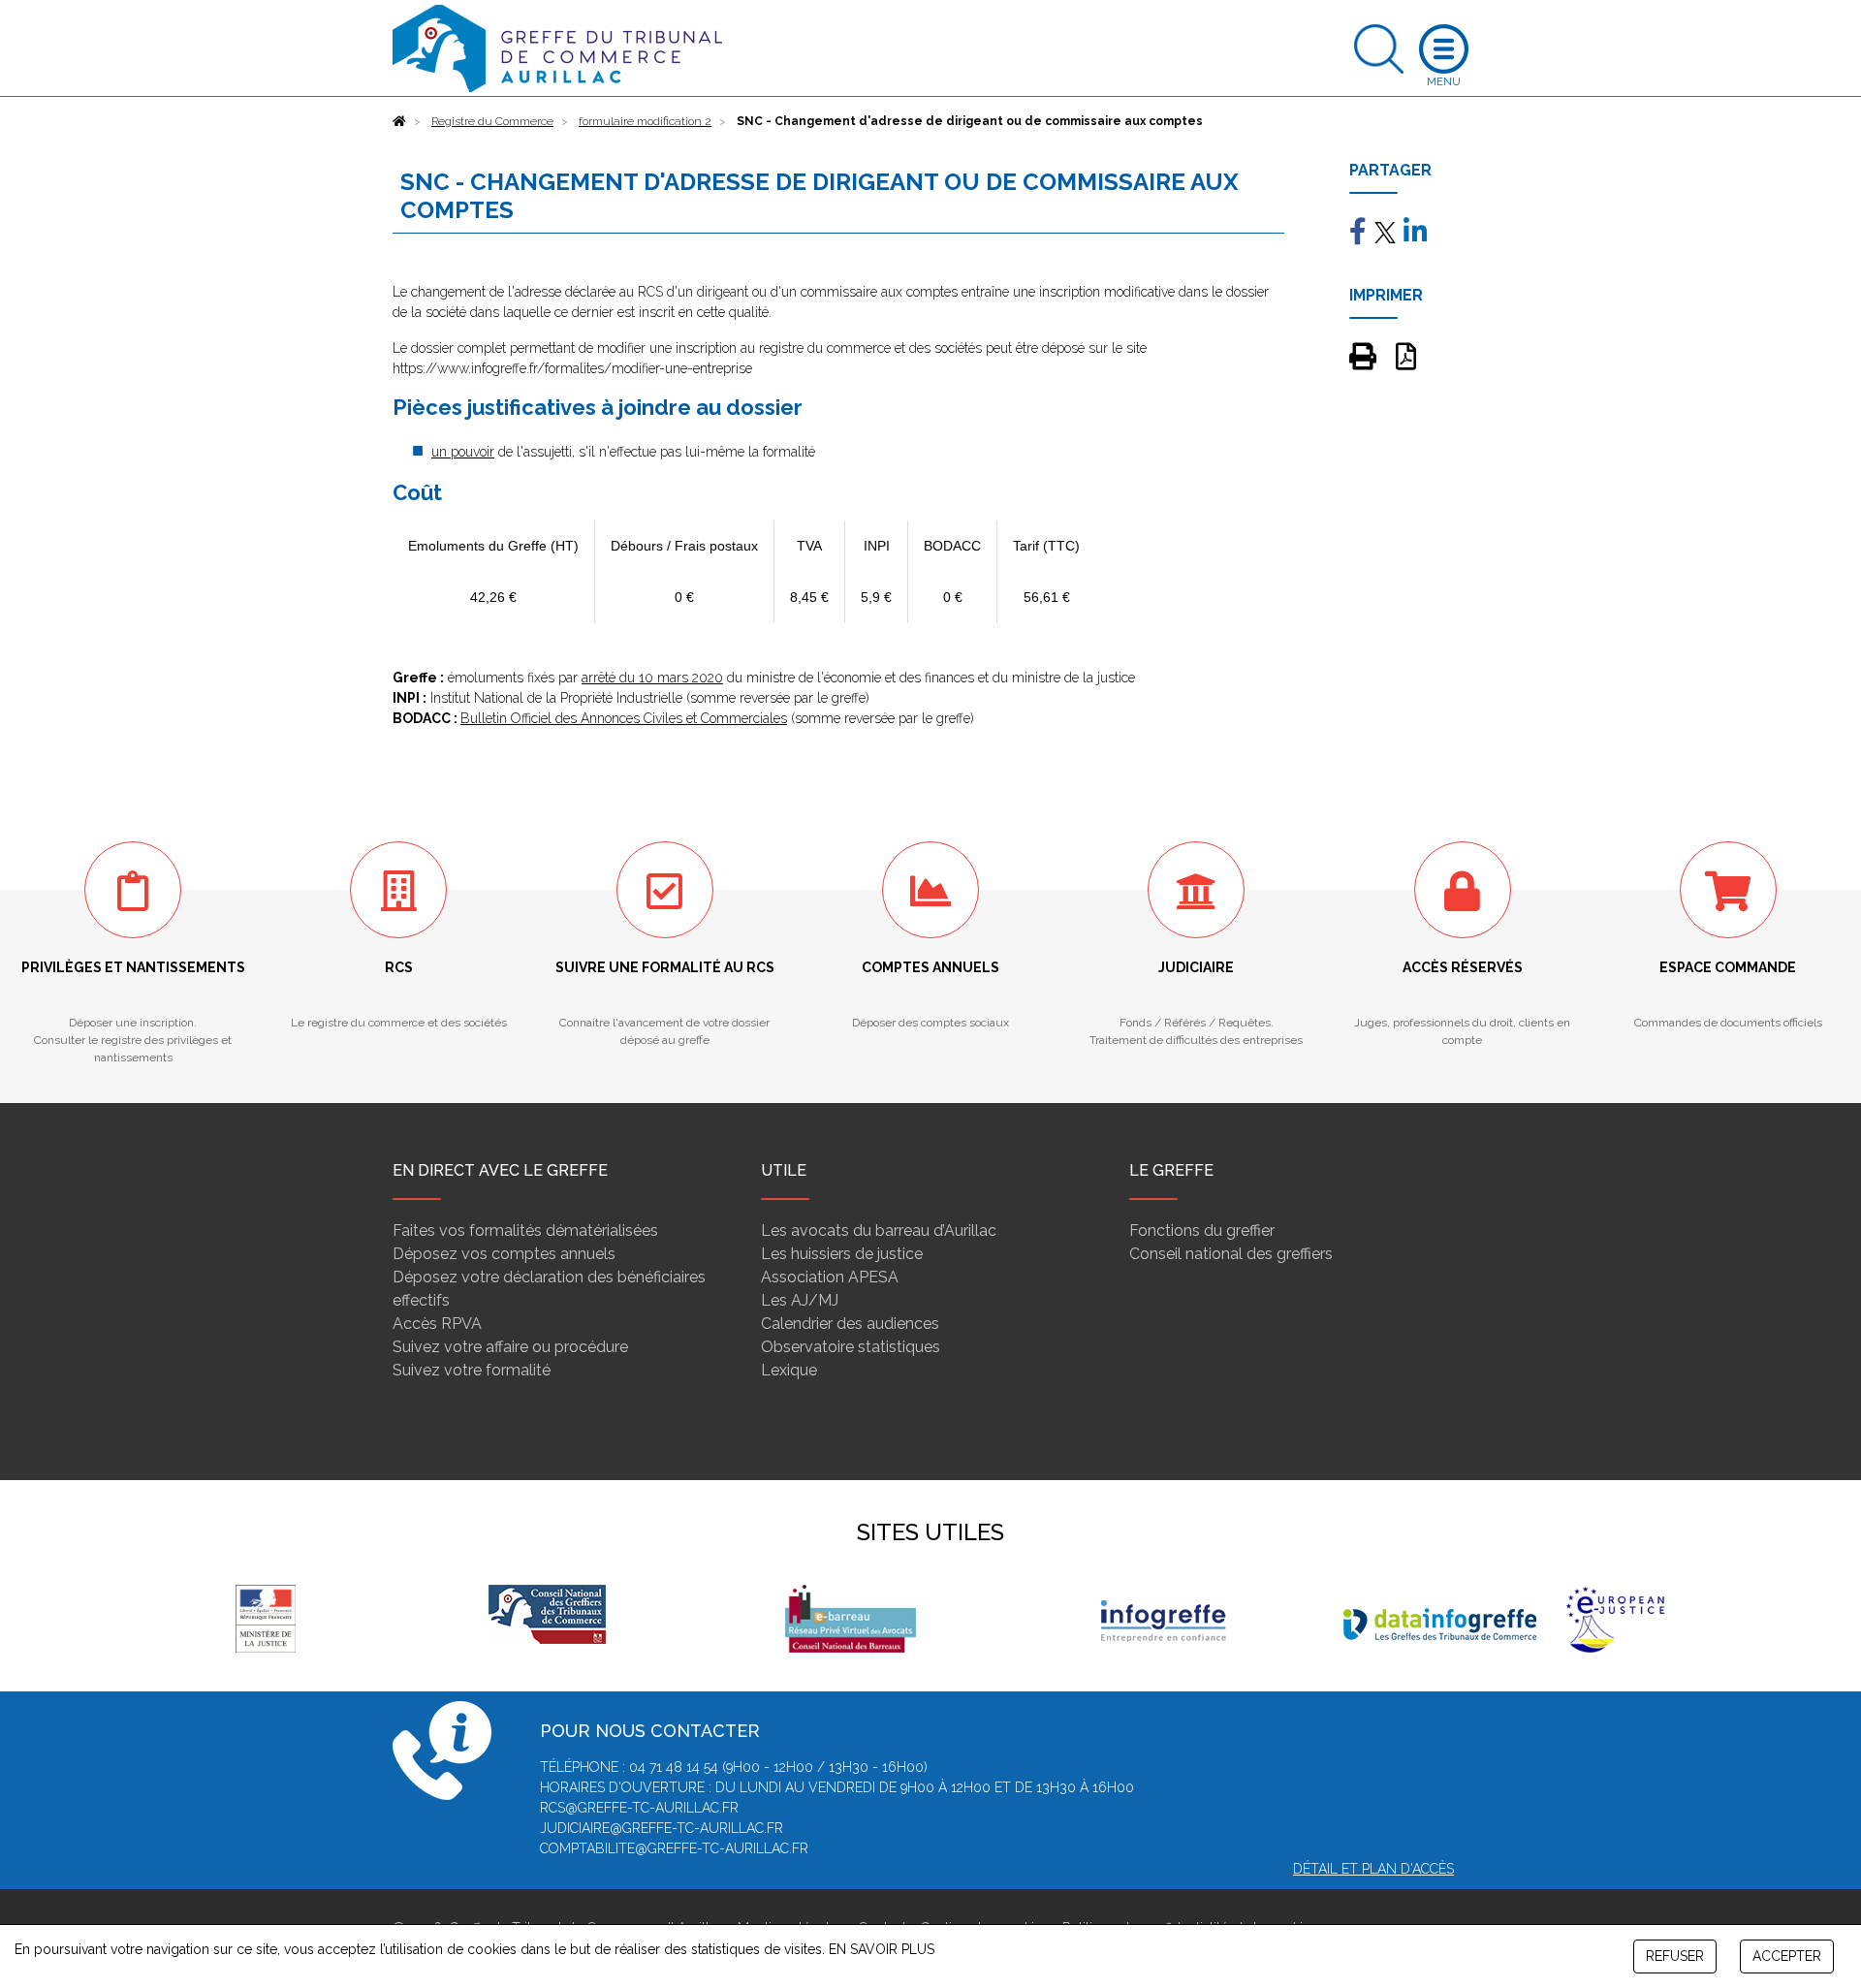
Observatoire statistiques (851, 1347)
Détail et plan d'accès (1373, 1869)
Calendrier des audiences (850, 1324)
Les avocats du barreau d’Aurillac (879, 1231)
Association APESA (830, 1277)
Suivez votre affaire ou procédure (510, 1347)
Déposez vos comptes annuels (504, 1254)
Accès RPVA (437, 1324)
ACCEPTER (1787, 1956)
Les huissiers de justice (842, 1254)
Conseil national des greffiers (1231, 1254)
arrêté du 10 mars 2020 (652, 678)
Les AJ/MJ (800, 1300)
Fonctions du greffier (1202, 1231)
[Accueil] (399, 121)
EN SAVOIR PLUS (882, 1949)
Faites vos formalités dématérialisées (525, 1231)
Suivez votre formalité (472, 1370)
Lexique (789, 1370)
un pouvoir (463, 452)
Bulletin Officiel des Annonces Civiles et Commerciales (624, 718)
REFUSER (1675, 1956)
